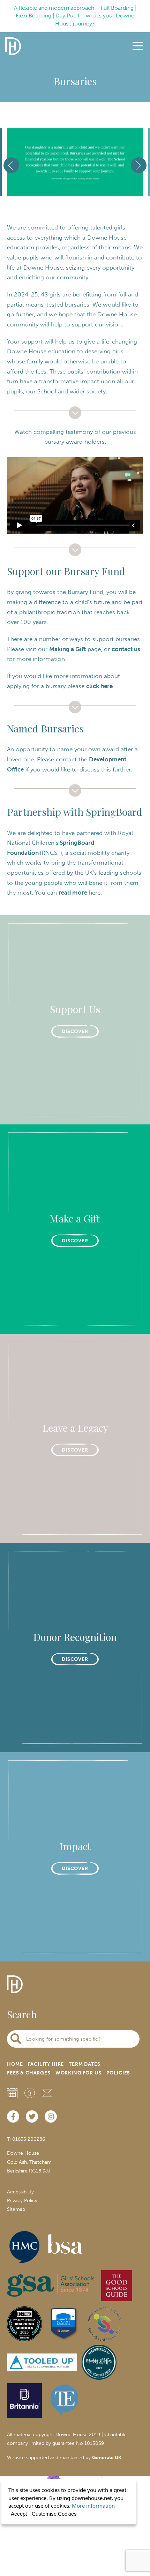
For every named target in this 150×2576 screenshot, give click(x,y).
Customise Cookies (54, 2514)
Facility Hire (46, 2064)
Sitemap (16, 2209)
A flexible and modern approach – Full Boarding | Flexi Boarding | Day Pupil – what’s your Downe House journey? (75, 16)
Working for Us (78, 2073)
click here (99, 686)
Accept (19, 2514)
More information (93, 2506)
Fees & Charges (29, 2073)
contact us (126, 649)
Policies (118, 2073)
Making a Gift (67, 649)
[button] (66, 179)
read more (74, 892)
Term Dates (84, 2064)
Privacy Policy (22, 2201)
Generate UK (107, 2458)
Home (15, 2064)
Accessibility (20, 2192)
